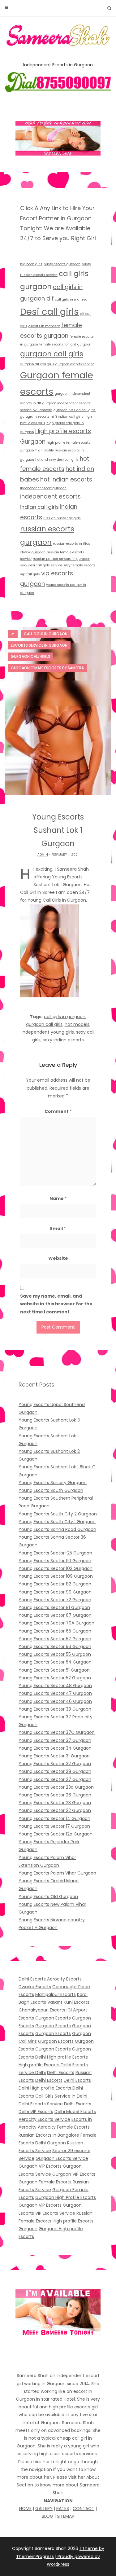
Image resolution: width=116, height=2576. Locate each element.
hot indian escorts (66, 479)
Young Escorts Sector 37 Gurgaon (55, 1740)
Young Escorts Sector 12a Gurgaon (56, 1834)
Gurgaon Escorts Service (62, 2158)
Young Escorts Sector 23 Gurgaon (55, 1803)
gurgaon (84, 344)
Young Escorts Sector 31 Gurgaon (54, 1756)
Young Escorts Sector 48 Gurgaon (55, 1686)
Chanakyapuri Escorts (42, 2010)
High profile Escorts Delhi (45, 2065)
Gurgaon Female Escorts (45, 2182)
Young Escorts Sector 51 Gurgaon (54, 1670)
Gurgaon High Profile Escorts (66, 2197)
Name (58, 1198)
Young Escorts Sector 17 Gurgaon (54, 1826)
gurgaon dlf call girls (37, 364)
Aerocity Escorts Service (44, 2119)
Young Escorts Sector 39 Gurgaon (55, 1709)
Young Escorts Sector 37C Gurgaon (57, 1732)
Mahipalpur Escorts (56, 1994)
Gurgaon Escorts (53, 2018)
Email (58, 1229)
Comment (58, 1111)
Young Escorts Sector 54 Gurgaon (55, 1662)
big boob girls (31, 264)
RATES (63, 2508)
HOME (25, 2508)
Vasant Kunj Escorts (68, 2002)
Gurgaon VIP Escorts (40, 2166)
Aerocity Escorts (64, 1979)
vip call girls (30, 574)
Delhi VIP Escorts (36, 2112)
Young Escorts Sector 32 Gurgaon (55, 1764)
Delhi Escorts (32, 1979)
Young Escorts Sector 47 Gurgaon (55, 1693)
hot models (77, 1024)
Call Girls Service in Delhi (61, 2096)
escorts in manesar (44, 326)
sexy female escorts (79, 565)
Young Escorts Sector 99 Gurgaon (55, 1592)
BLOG (47, 2516)
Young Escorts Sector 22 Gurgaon (55, 1810)
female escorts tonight (58, 344)
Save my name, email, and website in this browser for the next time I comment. (56, 1304)
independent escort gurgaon (43, 488)
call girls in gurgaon (65, 1017)
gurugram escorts (35, 417)
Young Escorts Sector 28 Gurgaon (55, 1771)
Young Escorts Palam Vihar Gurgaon (57, 1873)
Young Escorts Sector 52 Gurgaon (55, 1678)
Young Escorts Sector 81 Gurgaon (54, 1607)
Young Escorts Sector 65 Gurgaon (55, 1631)
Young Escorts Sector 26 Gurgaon (55, 1795)
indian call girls (39, 507)
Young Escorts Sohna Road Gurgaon (57, 1529)
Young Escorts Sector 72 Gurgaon (55, 1600)
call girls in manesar (72, 299)
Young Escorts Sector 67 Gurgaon (55, 1615)
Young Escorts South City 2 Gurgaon (58, 1514)
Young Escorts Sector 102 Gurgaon (56, 1568)
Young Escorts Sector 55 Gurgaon (55, 1654)
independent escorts (50, 497)
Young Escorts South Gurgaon (51, 1490)
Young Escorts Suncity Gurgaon (53, 1483)
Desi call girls (49, 312)
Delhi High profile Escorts (62, 2057)
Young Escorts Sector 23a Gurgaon (56, 1787)
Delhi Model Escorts (75, 2112)
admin (43, 855)
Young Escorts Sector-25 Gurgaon (55, 1553)
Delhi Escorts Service (41, 2104)
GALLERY (44, 2508)
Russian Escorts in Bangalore (49, 2135)
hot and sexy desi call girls (57, 460)
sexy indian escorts (63, 1040)
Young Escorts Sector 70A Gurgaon (56, 1623)
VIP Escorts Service (55, 2213)
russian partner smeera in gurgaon (62, 559)
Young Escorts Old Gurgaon (48, 1897)
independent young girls (48, 1032)
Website (58, 1258)
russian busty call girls (62, 518)
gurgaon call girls (52, 354)
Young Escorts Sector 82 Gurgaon (55, 1584)
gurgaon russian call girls (75, 410)
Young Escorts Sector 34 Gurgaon (55, 1748)
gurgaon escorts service (75, 364)
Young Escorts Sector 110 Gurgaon (55, 1561)
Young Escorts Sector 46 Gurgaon (55, 1701)
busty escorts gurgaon (62, 264)
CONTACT (84, 2508)
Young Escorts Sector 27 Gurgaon (55, 1779)
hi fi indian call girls (67, 417)
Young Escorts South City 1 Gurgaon (57, 1522)
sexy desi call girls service (41, 565)
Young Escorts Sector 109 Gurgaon (56, 1576)
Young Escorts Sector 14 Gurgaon (54, 1818)
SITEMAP (66, 2516)
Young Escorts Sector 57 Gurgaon (55, 1639)
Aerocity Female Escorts (64, 2127)
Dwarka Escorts (35, 1987)
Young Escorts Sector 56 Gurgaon (55, 1646)
